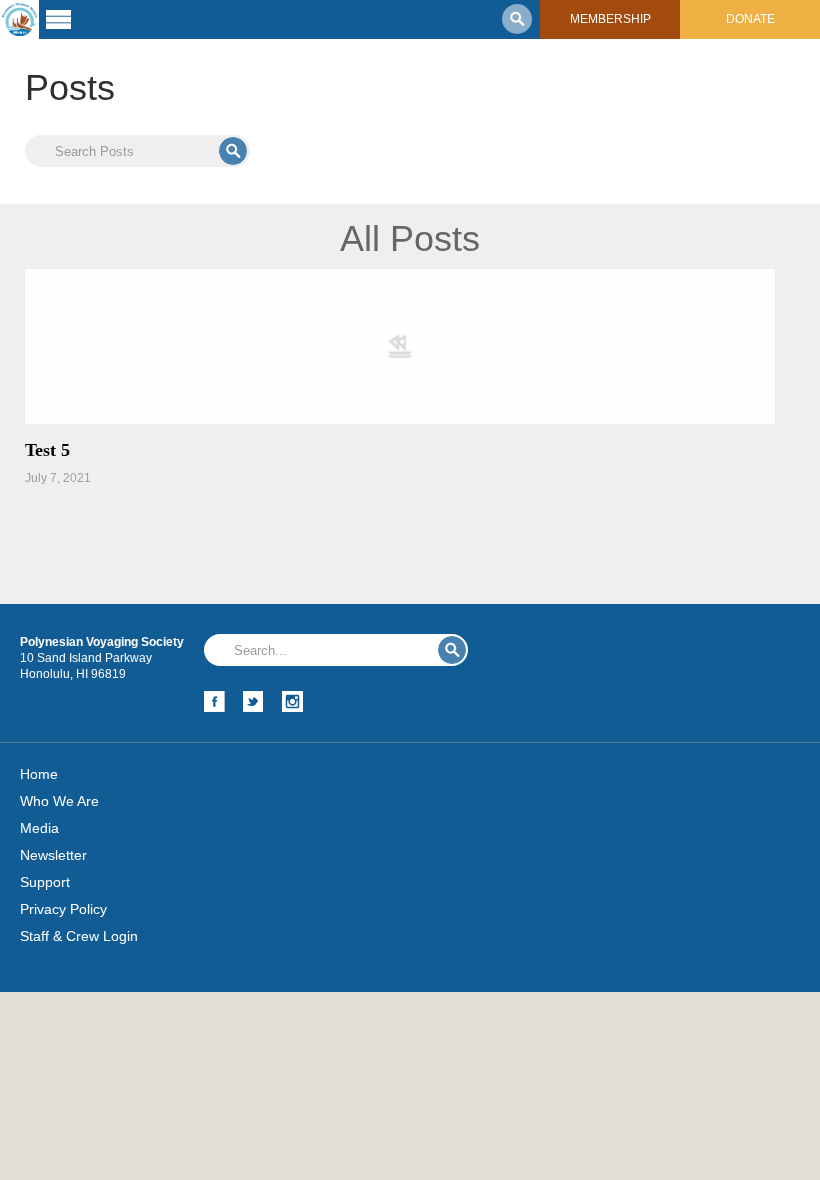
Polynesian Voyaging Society (19, 19)
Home (39, 774)
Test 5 (47, 450)
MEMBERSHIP (610, 19)
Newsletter (53, 855)
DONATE (750, 19)
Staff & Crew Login (79, 936)
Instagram (292, 701)
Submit (233, 151)
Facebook (214, 701)
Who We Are (59, 801)
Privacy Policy (63, 909)
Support (45, 882)
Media (39, 828)
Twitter (253, 701)
